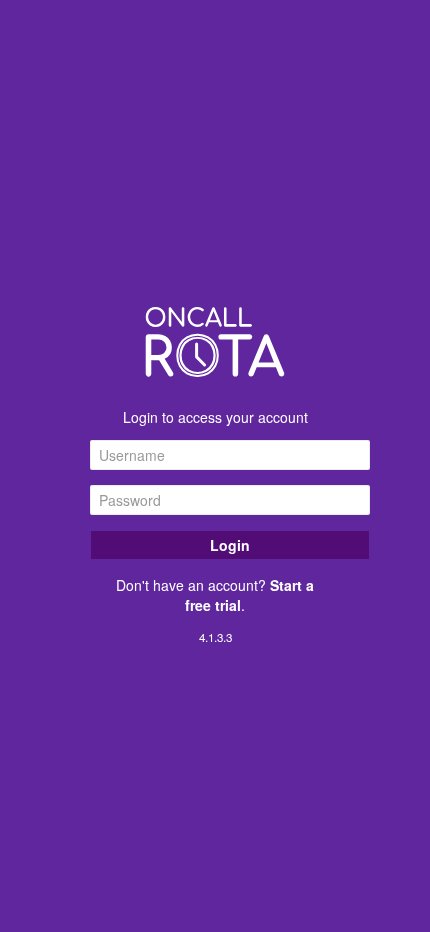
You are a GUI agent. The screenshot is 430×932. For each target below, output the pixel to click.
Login (230, 545)
